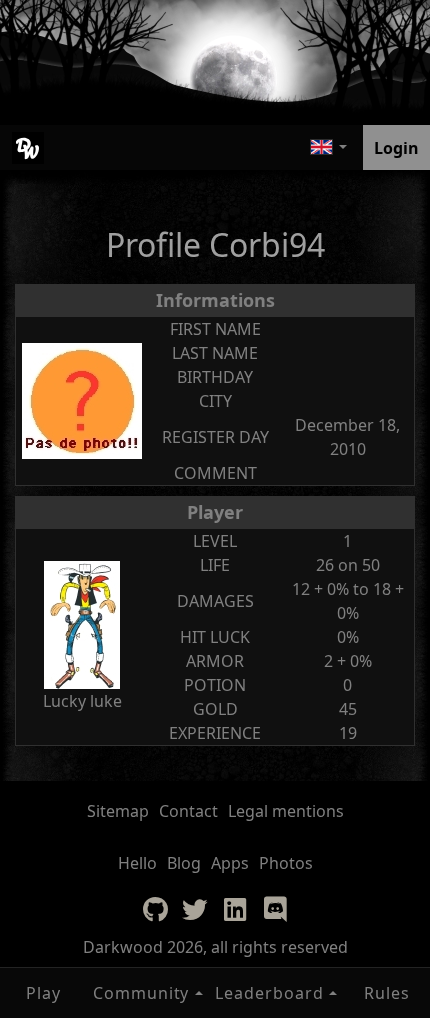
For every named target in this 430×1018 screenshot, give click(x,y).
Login (396, 148)
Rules (387, 993)
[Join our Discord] (275, 909)
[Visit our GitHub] (155, 909)
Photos (286, 863)
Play (43, 993)
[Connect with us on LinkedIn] (235, 909)
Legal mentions (286, 811)
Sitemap (118, 811)
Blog (184, 863)
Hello (137, 863)
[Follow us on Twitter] (195, 909)
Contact (188, 811)
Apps (230, 863)
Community (141, 993)
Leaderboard (269, 993)
